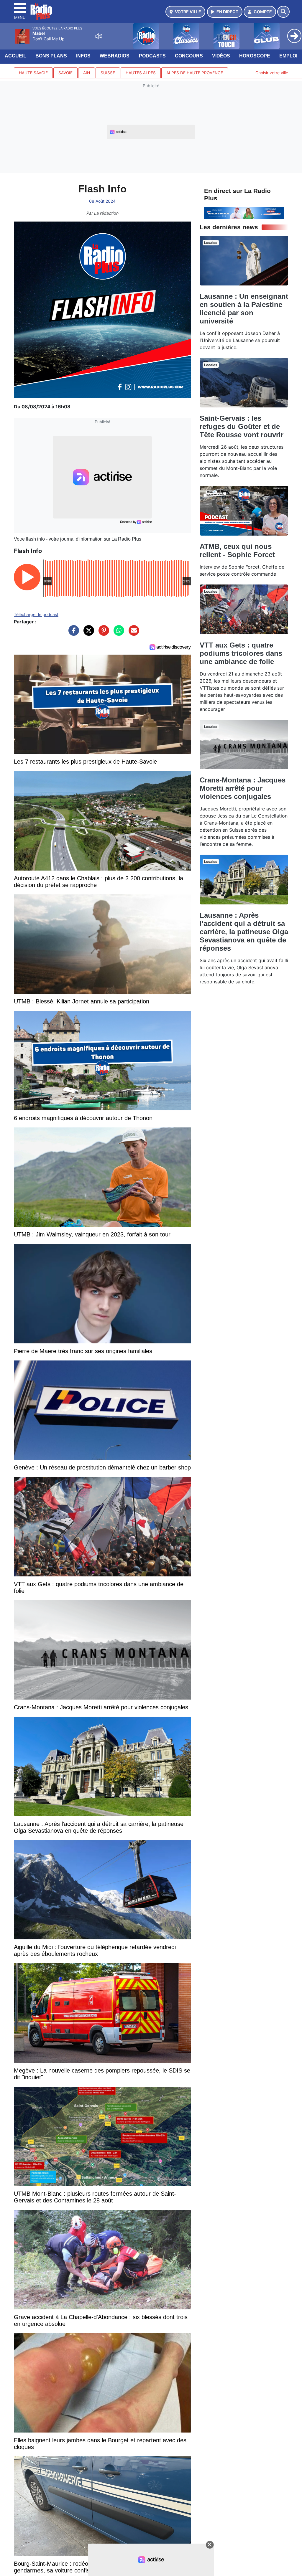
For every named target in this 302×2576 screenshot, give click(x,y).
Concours (189, 56)
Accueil (15, 56)
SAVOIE (65, 73)
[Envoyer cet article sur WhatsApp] (117, 633)
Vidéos (221, 56)
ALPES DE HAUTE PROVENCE (195, 73)
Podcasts (152, 56)
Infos (83, 56)
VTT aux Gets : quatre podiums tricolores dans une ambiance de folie (241, 653)
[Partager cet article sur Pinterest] (102, 633)
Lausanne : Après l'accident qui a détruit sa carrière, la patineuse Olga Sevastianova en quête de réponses (244, 932)
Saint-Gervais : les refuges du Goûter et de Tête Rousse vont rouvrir (242, 426)
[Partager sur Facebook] (72, 633)
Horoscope (255, 56)
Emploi (288, 56)
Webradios (115, 56)
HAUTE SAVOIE (33, 73)
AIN (87, 73)
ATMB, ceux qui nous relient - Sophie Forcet (237, 550)
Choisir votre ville (272, 73)
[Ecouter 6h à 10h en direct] (244, 212)
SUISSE (108, 73)
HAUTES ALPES (141, 73)
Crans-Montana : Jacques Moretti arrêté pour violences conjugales (243, 788)
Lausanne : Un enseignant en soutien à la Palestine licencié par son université (244, 309)
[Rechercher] (283, 12)
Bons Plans (51, 56)
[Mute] (99, 36)
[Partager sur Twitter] (87, 633)
